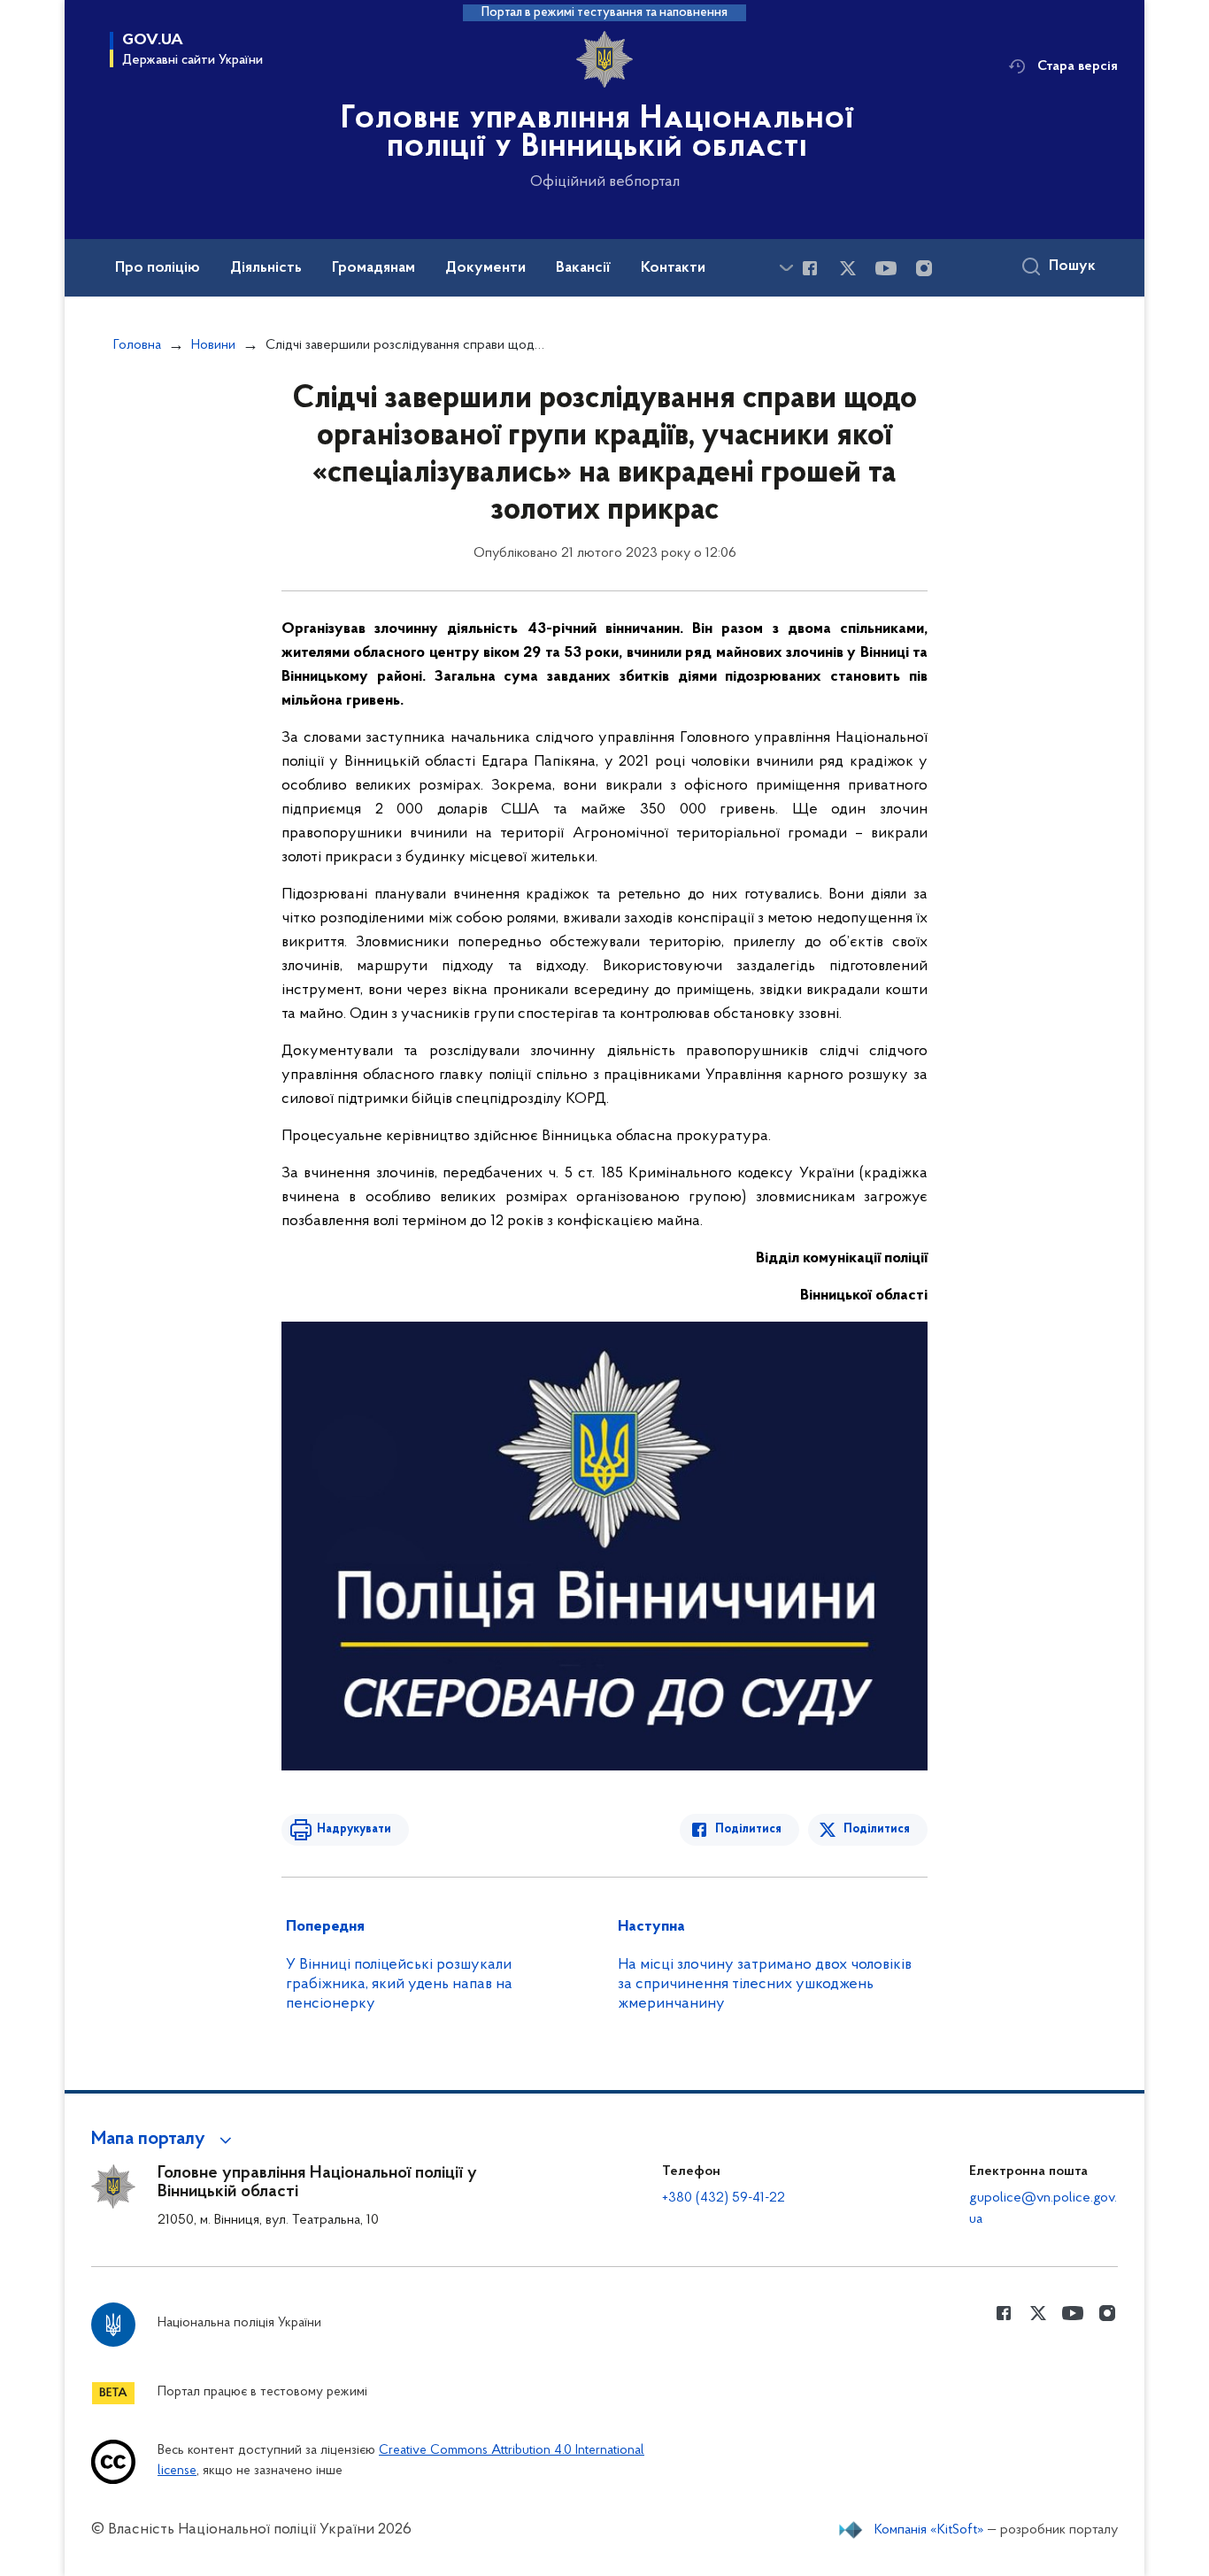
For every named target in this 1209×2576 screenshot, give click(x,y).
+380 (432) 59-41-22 (724, 2198)
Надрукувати (354, 1829)
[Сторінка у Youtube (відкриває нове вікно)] (886, 268)
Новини (213, 345)
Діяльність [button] (266, 268)
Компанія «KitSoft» (929, 2530)
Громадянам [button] (373, 268)
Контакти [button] (673, 268)
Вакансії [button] (583, 268)
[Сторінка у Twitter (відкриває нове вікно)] (848, 268)
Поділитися (748, 1829)
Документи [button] (485, 268)
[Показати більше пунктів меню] (786, 268)
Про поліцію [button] (158, 268)
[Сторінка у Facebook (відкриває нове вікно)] (810, 268)
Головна (137, 345)
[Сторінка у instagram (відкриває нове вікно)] (924, 268)
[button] (164, 2140)
